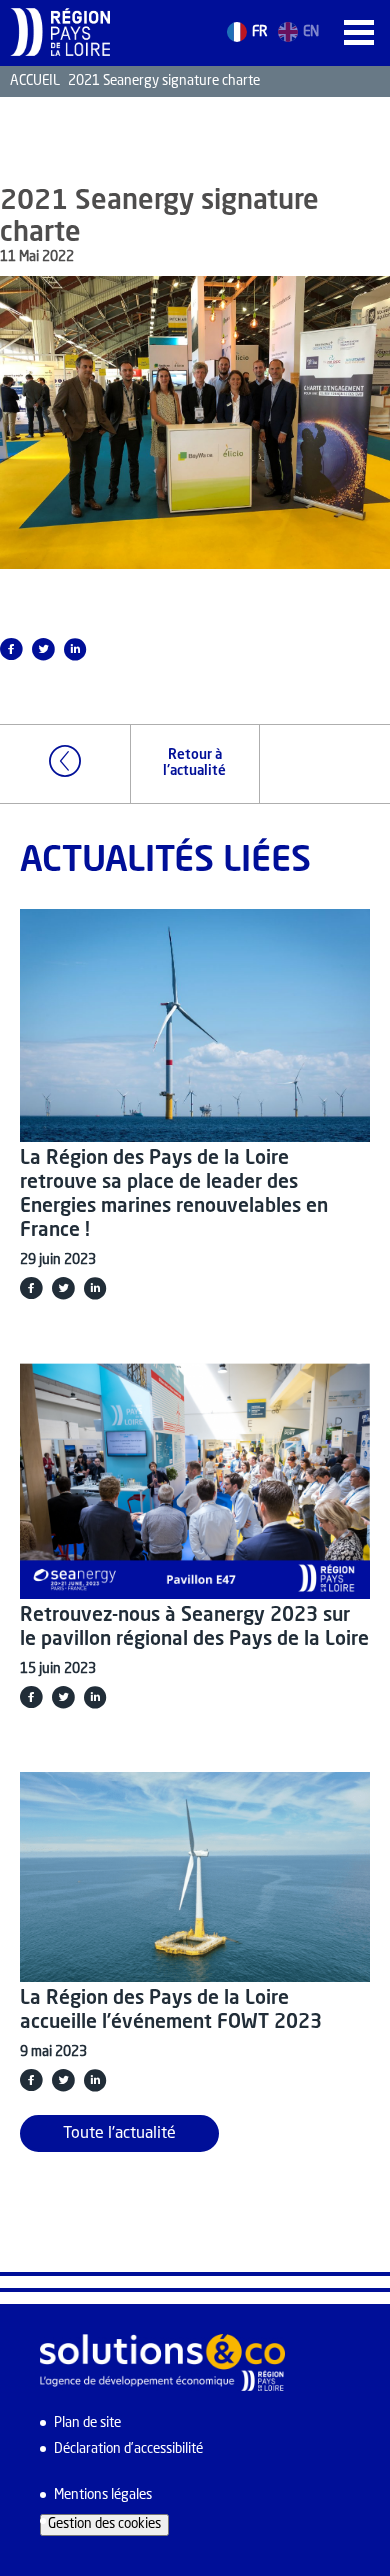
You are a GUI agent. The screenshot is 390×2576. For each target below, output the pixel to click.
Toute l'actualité (119, 2134)
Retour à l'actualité (194, 763)
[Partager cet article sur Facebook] (31, 1288)
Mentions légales (103, 2495)
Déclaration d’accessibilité (128, 2449)
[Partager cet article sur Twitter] (43, 649)
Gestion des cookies (104, 2524)
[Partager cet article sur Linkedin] (75, 649)
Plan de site (87, 2423)
